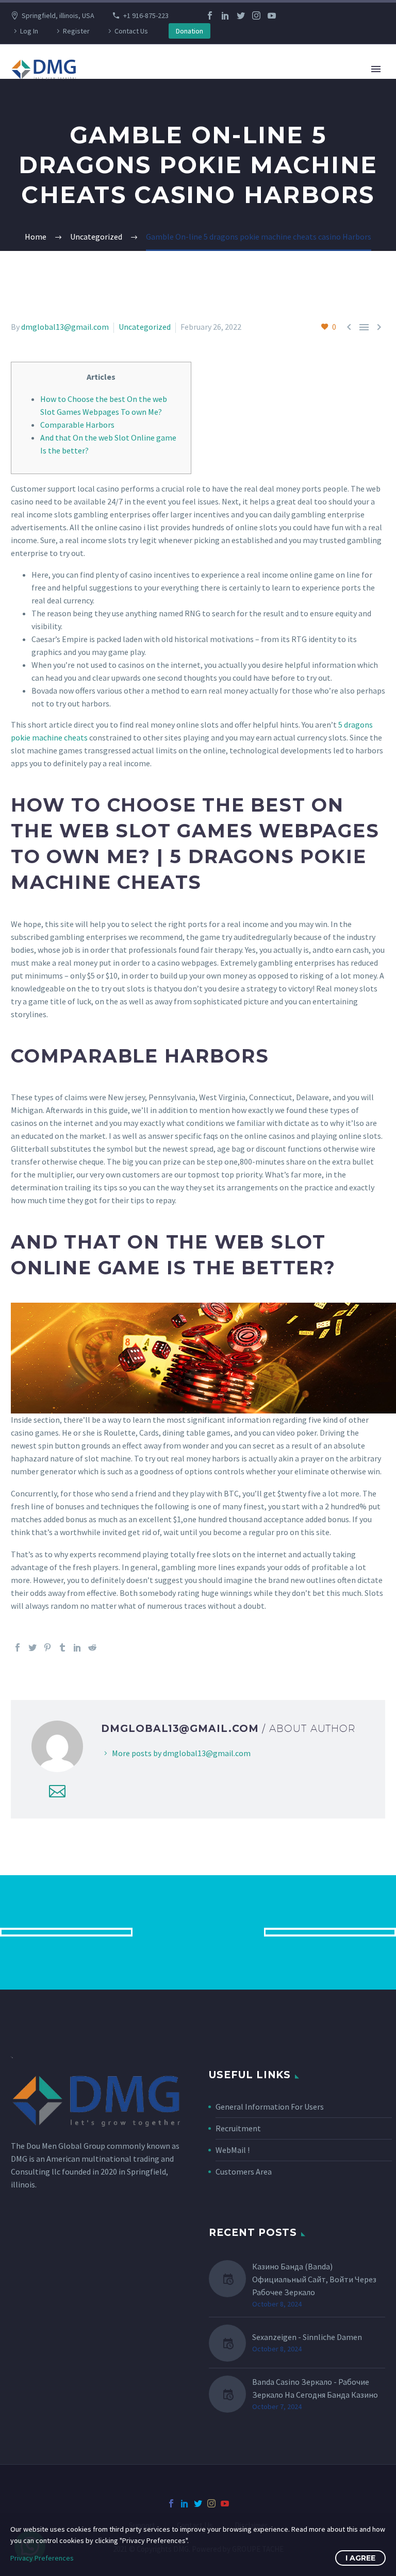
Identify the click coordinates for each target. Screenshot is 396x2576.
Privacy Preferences (42, 2558)
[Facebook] (210, 15)
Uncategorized (145, 327)
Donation (189, 31)
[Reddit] (92, 1647)
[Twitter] (241, 15)
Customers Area (244, 2171)
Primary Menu (376, 69)
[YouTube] (272, 15)
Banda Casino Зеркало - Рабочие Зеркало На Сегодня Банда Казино (315, 2388)
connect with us (198, 1932)
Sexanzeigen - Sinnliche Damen (307, 2337)
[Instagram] (256, 15)
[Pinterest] (47, 1647)
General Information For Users (270, 2107)
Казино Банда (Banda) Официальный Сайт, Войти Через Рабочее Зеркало (314, 2279)
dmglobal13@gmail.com (65, 327)
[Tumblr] (62, 1647)
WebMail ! (233, 2150)
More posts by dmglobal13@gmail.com (181, 1753)
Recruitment (238, 2128)
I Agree (360, 2558)
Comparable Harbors (77, 425)
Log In (29, 31)
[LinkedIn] (225, 15)
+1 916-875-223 (146, 15)
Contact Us (131, 31)
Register (76, 31)
